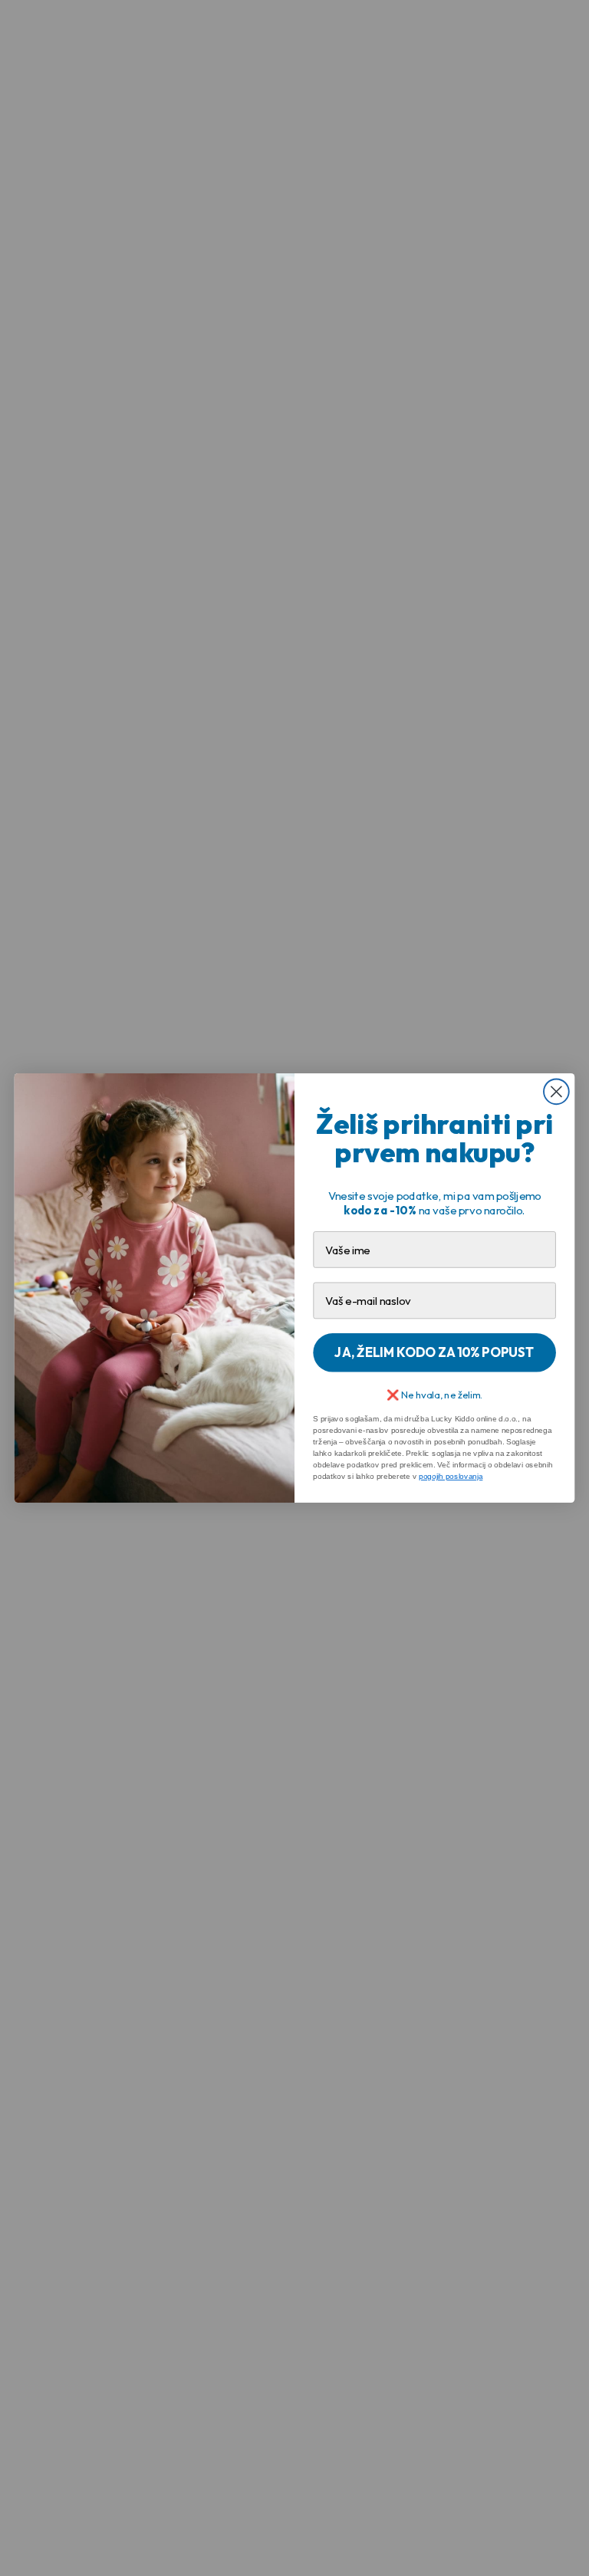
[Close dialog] (556, 1091)
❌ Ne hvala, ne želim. (434, 1394)
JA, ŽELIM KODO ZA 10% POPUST (434, 1352)
